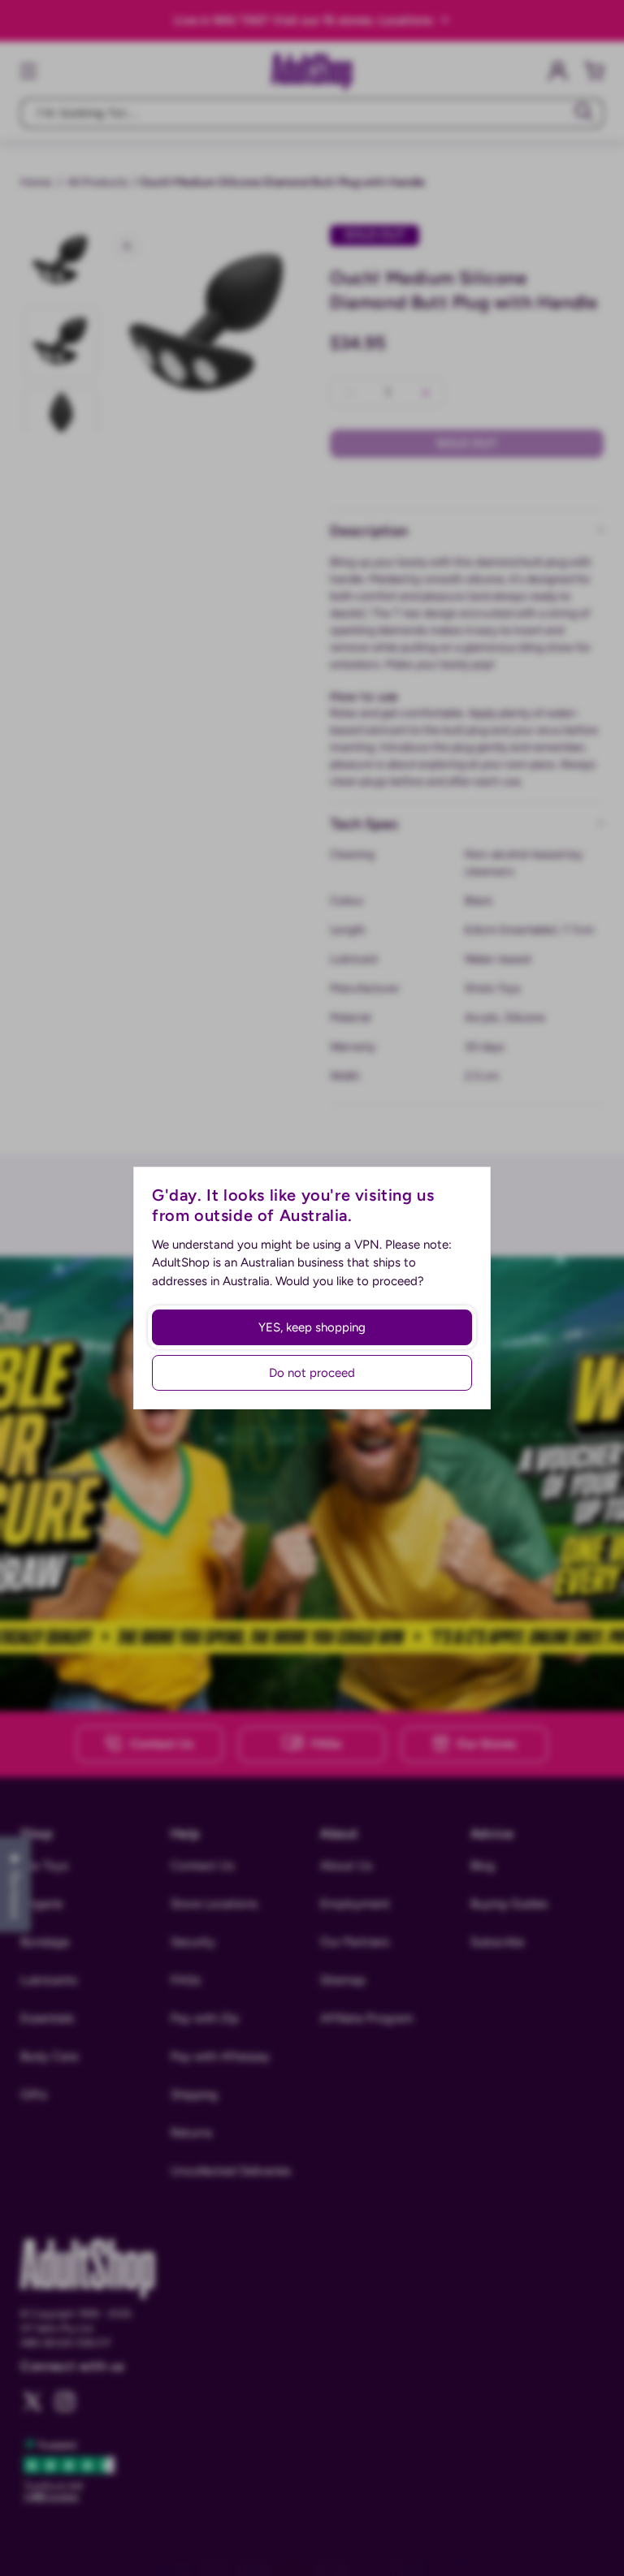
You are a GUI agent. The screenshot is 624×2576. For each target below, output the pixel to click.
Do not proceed (312, 1373)
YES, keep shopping (312, 1327)
